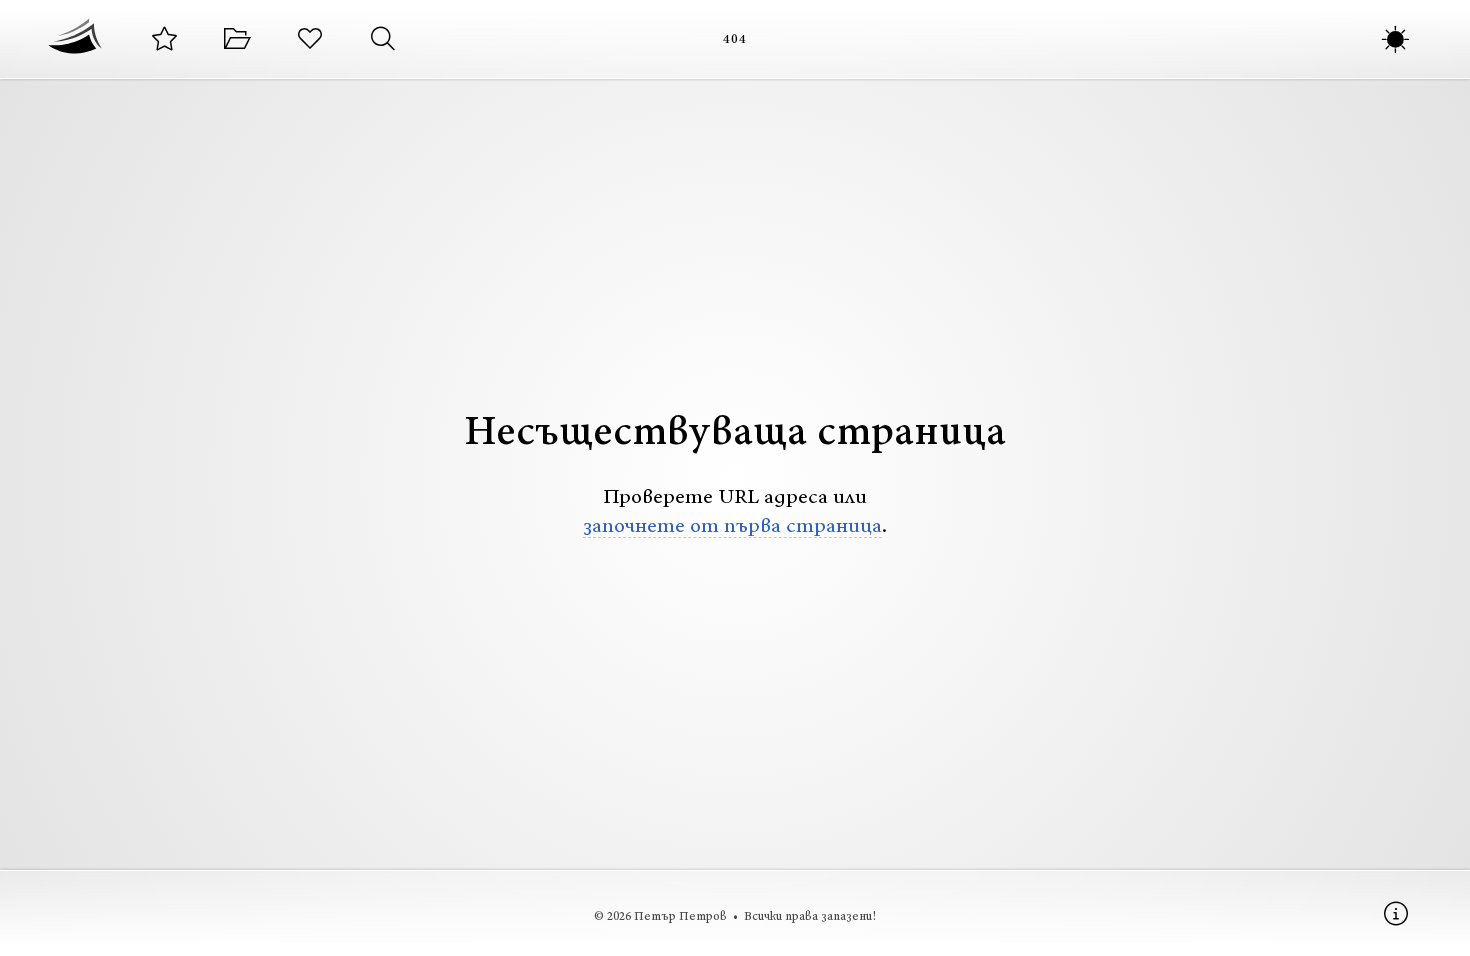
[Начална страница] (75, 39)
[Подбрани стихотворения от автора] (164, 39)
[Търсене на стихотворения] (382, 39)
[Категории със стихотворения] (237, 39)
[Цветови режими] (1395, 39)
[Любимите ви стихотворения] (310, 39)
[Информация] (1395, 913)
